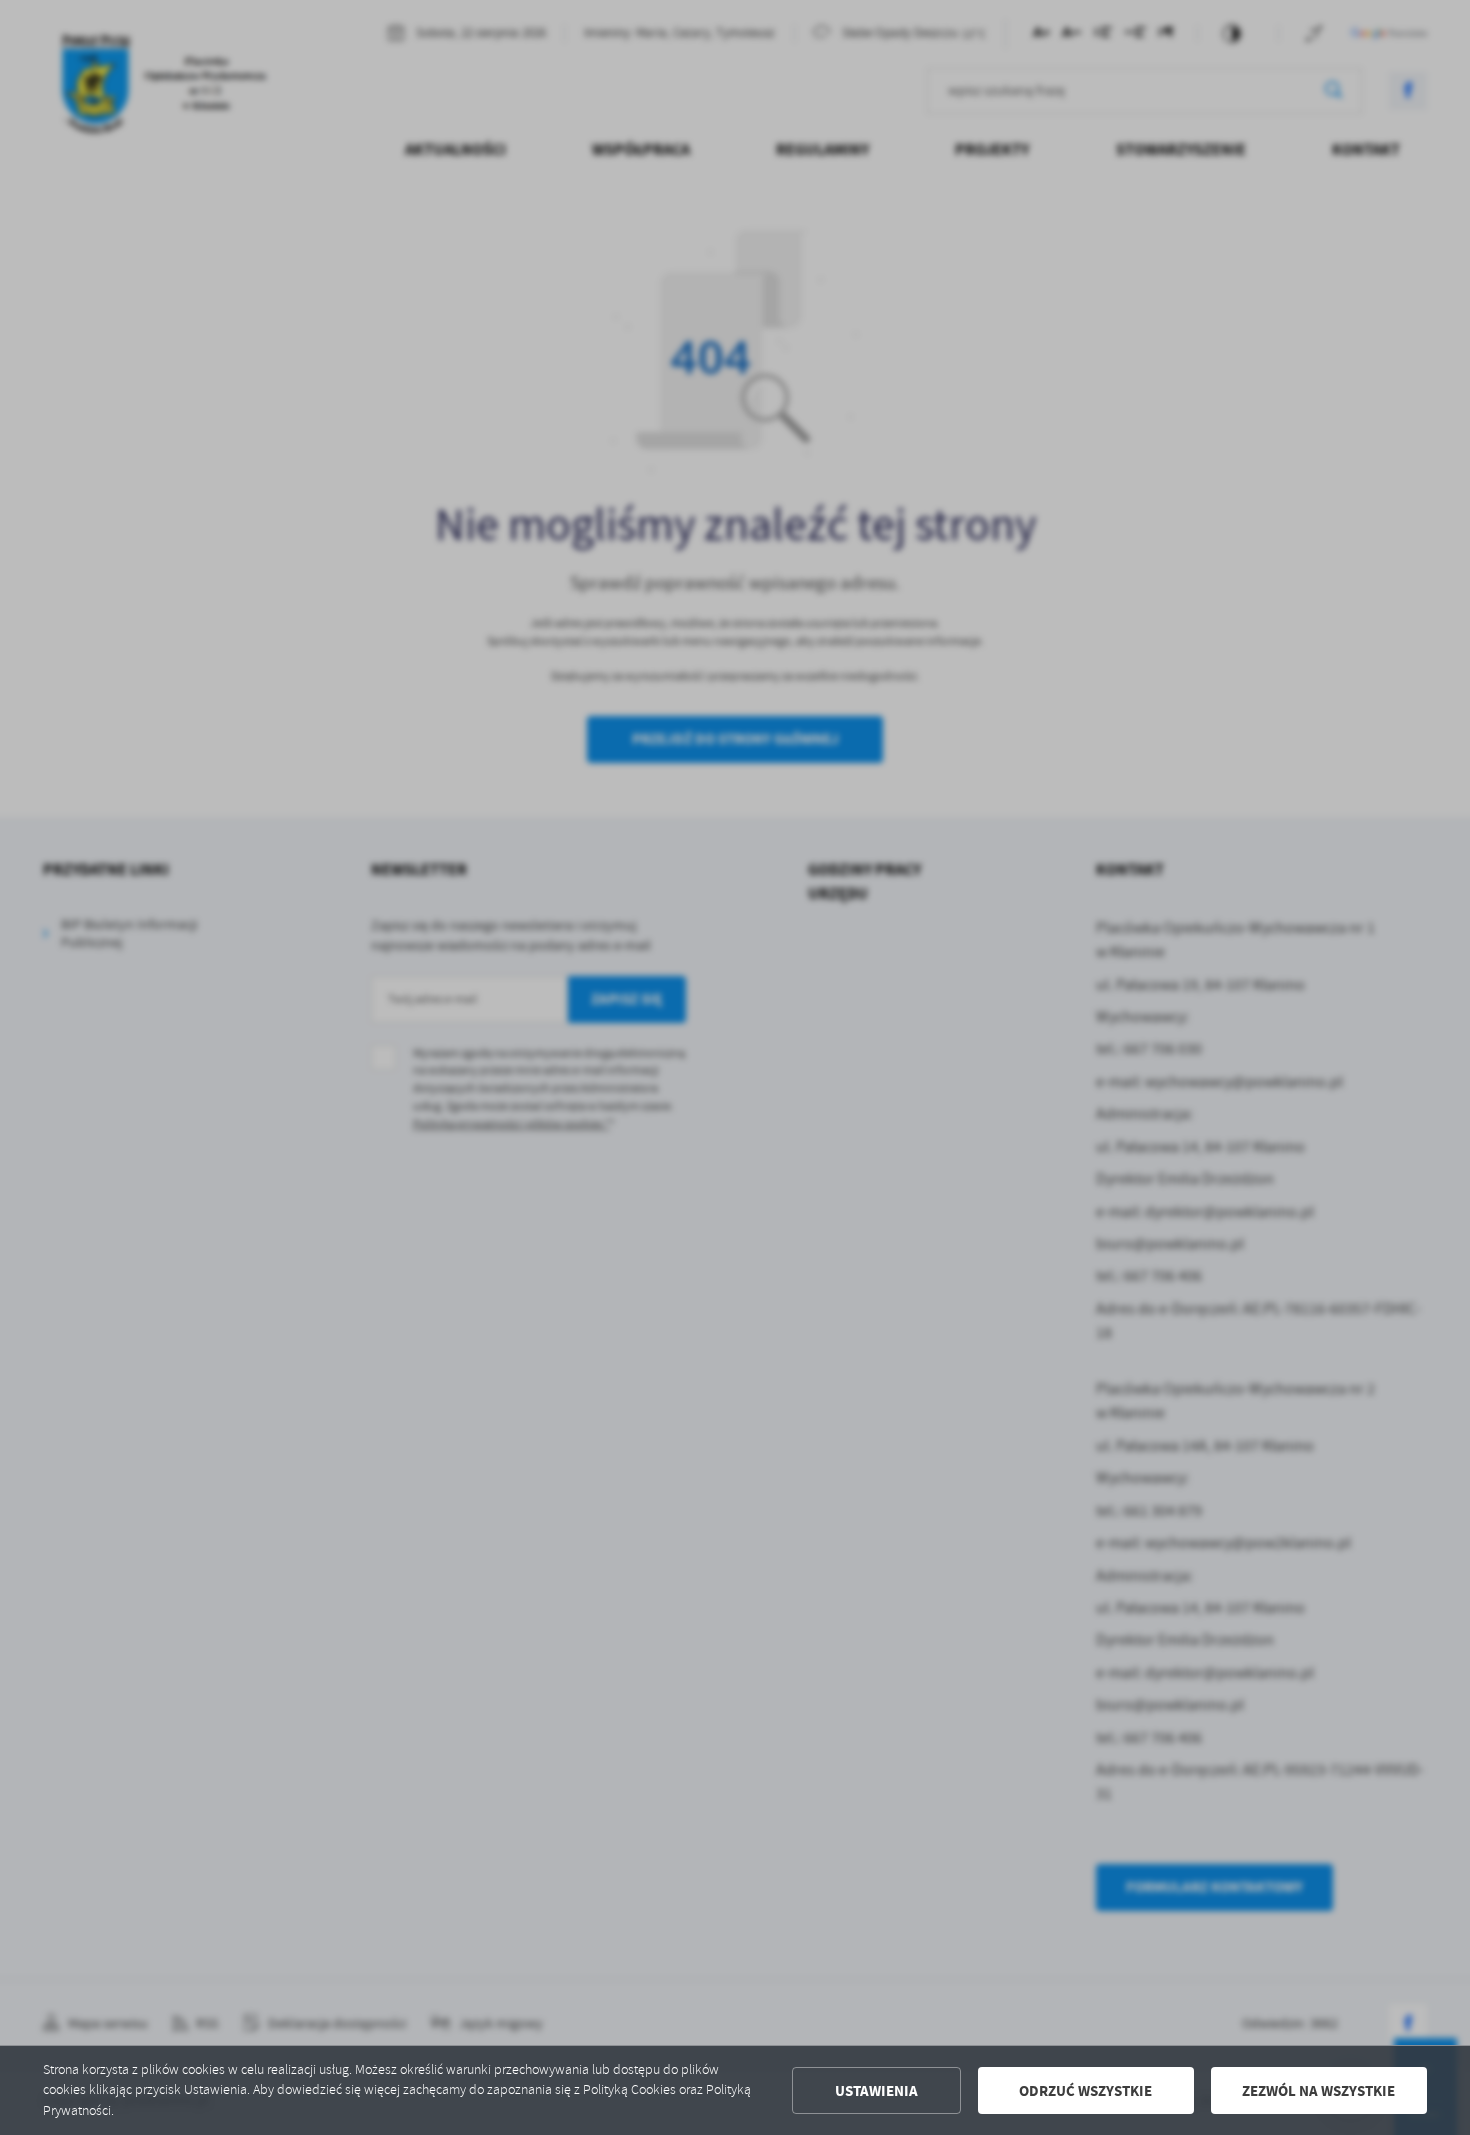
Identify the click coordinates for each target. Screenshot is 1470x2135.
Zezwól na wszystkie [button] (1318, 2091)
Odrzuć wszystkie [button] (1085, 2091)
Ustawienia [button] (876, 2091)
